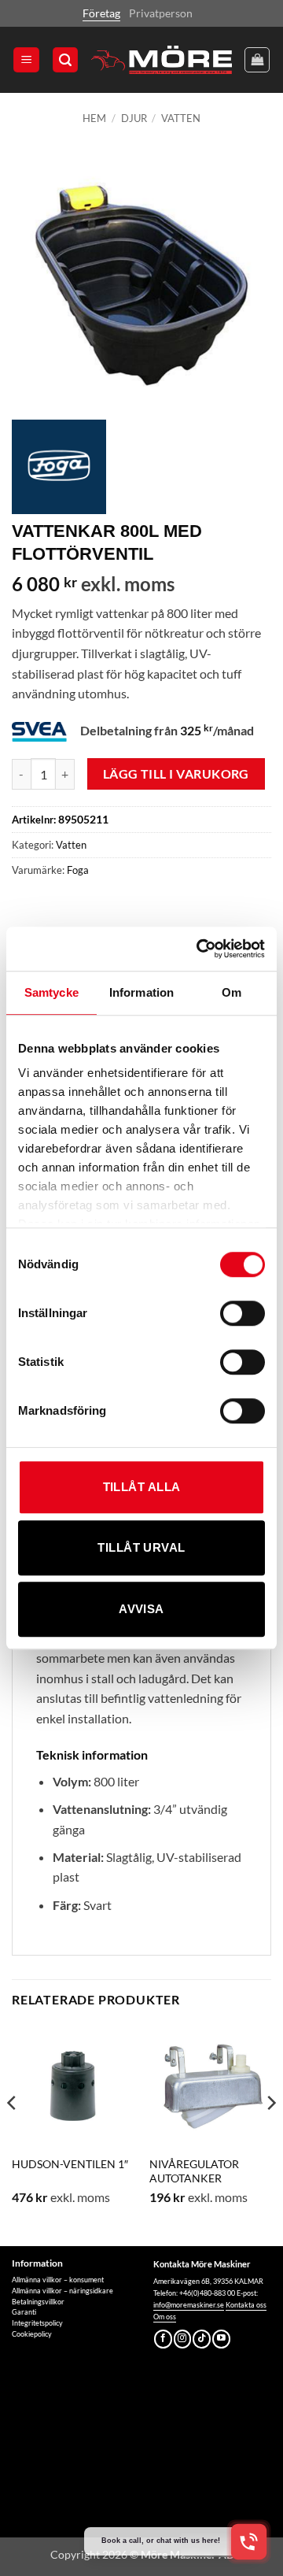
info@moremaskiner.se (189, 2305)
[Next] (270, 2134)
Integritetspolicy (37, 2323)
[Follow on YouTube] (221, 2339)
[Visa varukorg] (257, 60)
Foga (78, 870)
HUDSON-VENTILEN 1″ (70, 2164)
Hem (94, 118)
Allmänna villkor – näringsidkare (62, 2291)
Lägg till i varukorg (176, 774)
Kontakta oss (246, 2305)
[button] (26, 60)
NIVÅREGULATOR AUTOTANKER (194, 2171)
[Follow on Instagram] (183, 2339)
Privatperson (161, 13)
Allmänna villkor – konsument (58, 2280)
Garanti (24, 2312)
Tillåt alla (142, 1487)
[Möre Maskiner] (162, 60)
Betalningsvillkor (38, 2302)
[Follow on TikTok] (202, 2339)
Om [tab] (232, 992)
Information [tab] (141, 992)
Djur (134, 118)
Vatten (181, 118)
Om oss (165, 2317)
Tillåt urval (141, 1547)
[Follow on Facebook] (163, 2339)
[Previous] (13, 2134)
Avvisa (141, 1609)
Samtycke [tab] (51, 992)
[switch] (243, 1313)
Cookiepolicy (32, 2334)
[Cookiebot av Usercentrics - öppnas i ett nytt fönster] (200, 949)
